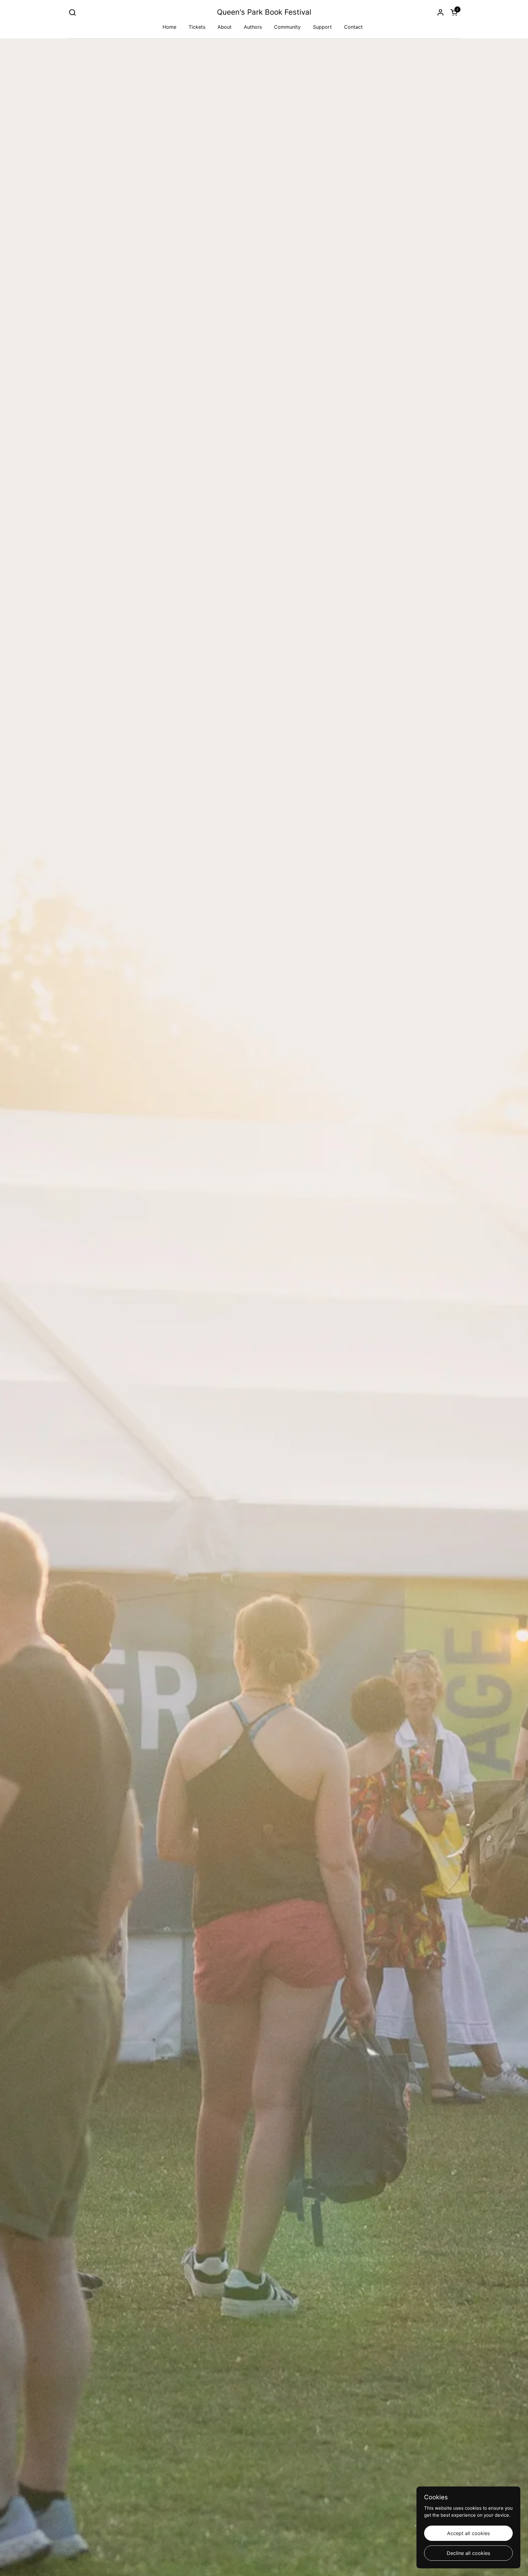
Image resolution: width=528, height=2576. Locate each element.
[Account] (440, 12)
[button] (72, 12)
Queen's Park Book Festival (264, 12)
